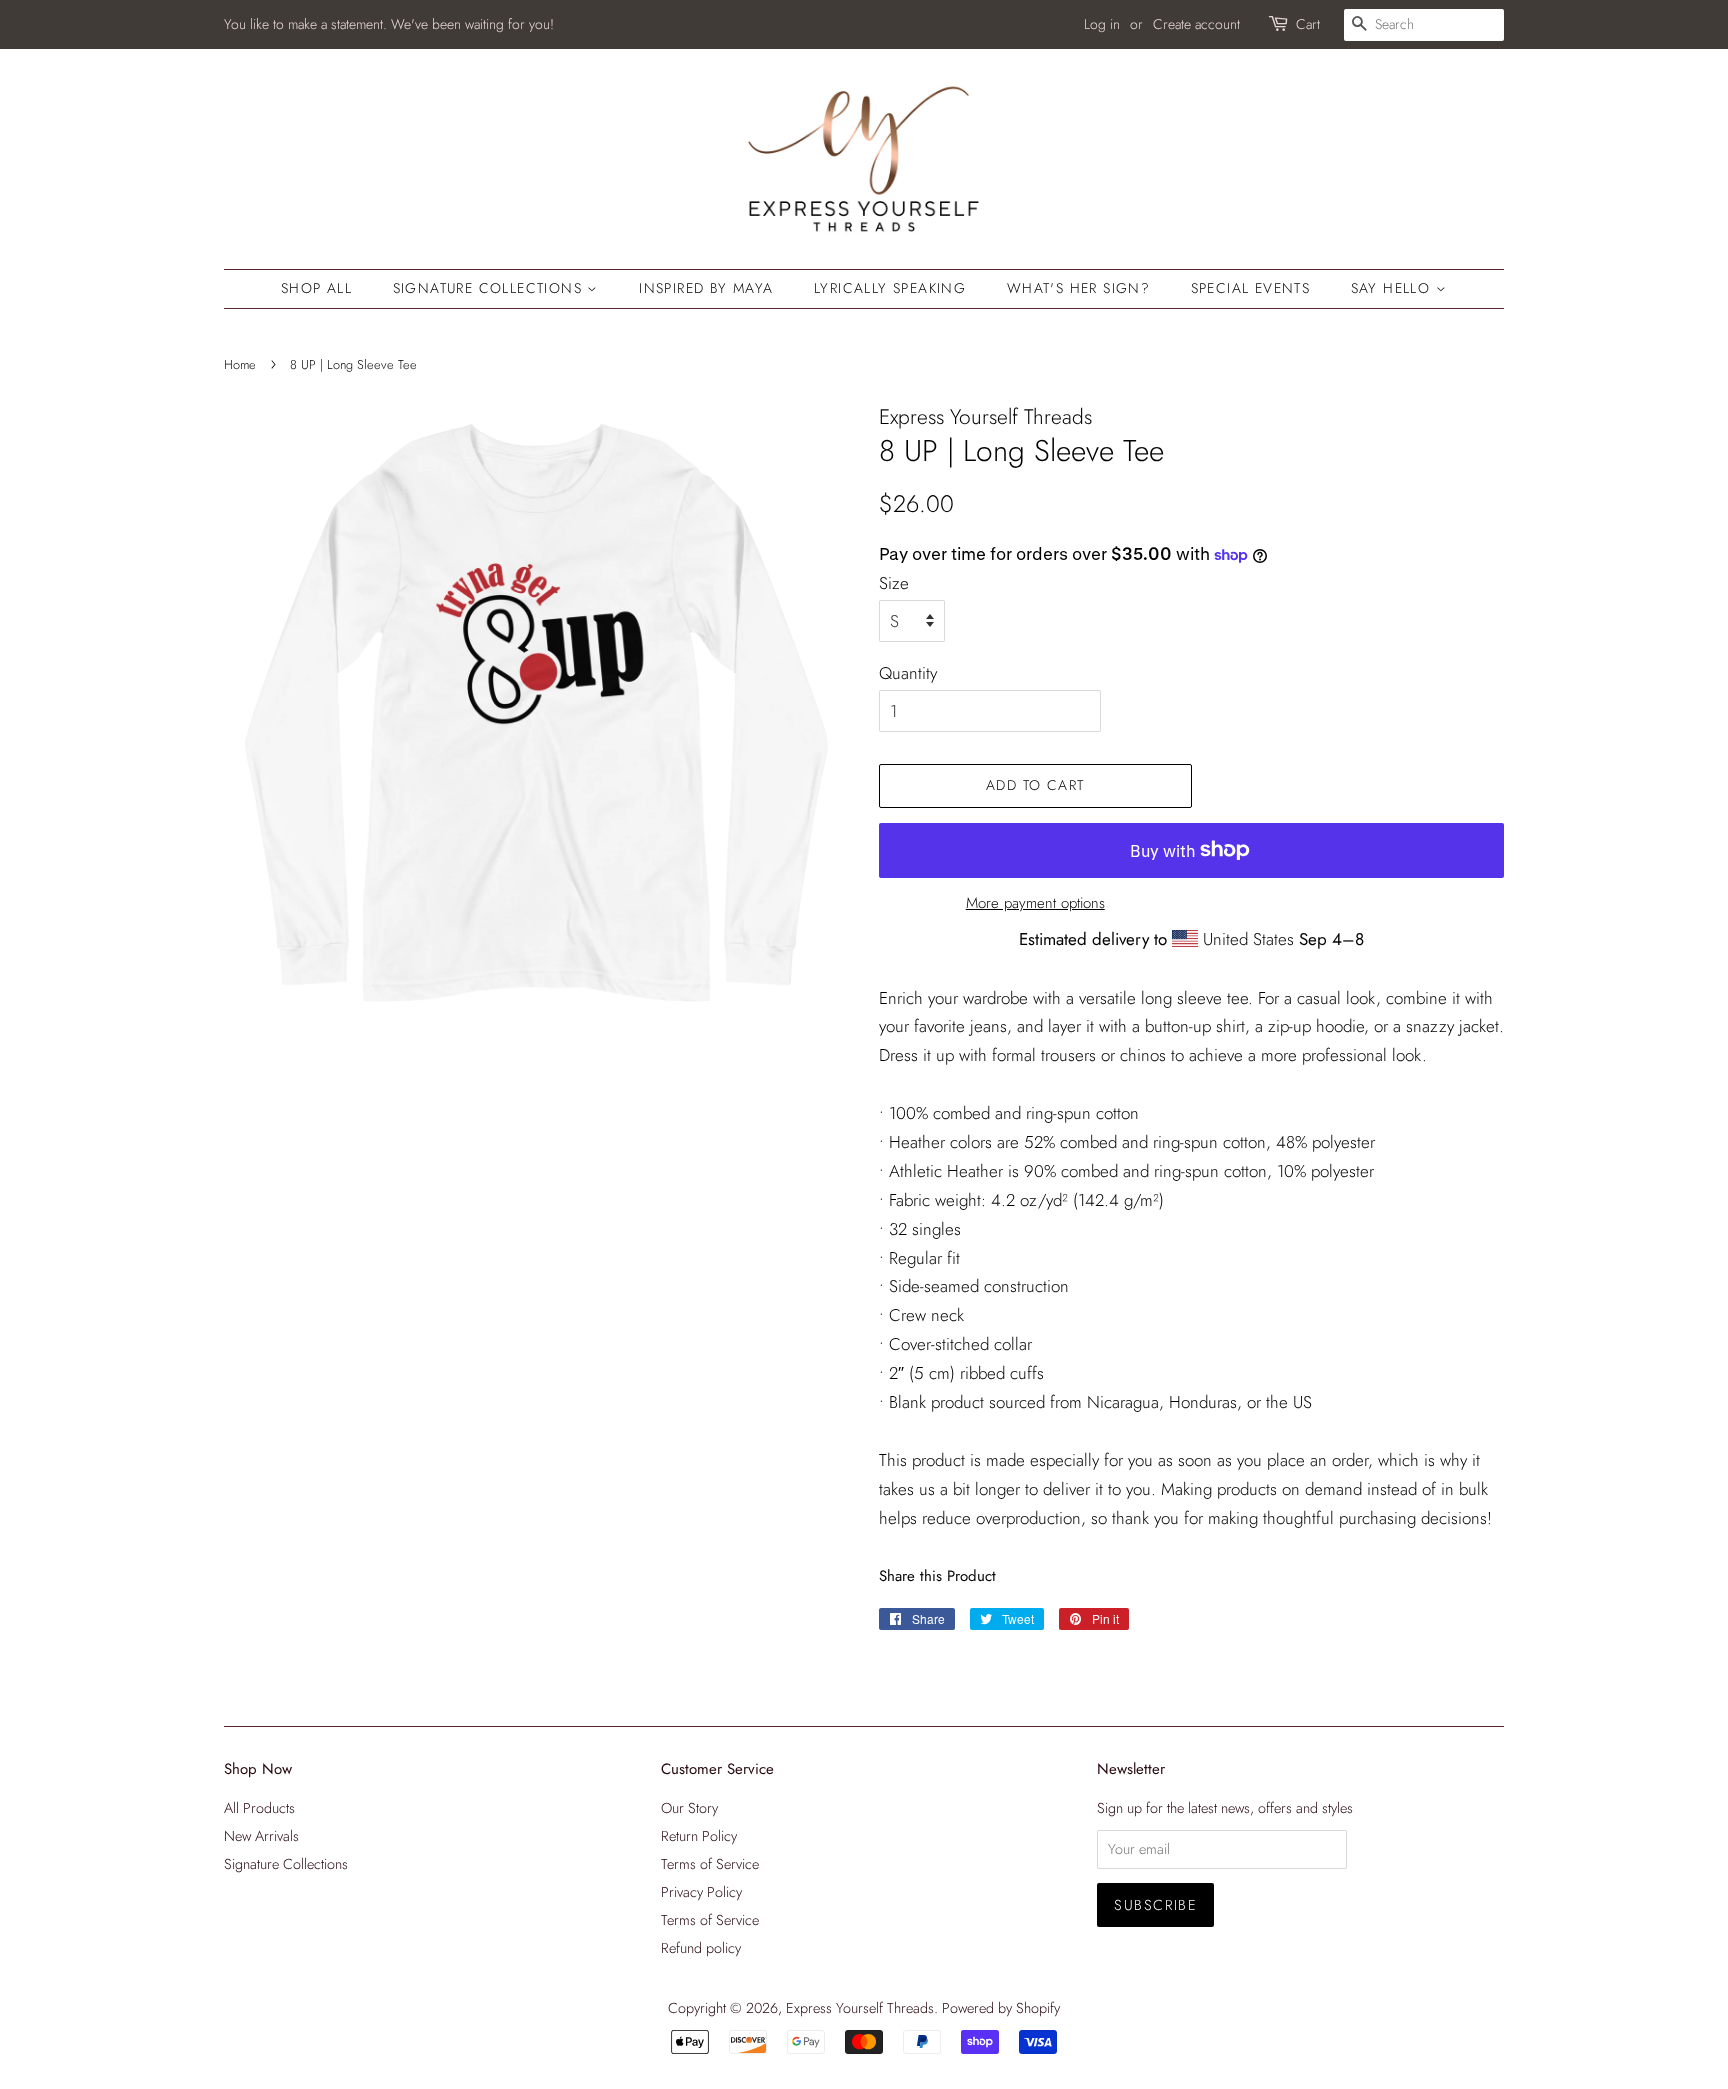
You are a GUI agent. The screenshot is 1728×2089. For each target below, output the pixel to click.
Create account (1196, 24)
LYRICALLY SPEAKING (890, 288)
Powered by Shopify (1001, 2008)
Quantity (908, 673)
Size (894, 583)
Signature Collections (490, 288)
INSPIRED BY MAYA (706, 288)
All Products (259, 1808)
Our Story (689, 1808)
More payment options (1035, 903)
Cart (1308, 24)
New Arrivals (261, 1836)
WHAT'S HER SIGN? (1078, 288)
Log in (1102, 24)
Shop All (316, 288)
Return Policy (699, 1836)
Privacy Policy (701, 1892)
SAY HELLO (1393, 288)
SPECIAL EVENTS (1251, 288)
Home (240, 364)
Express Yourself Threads (860, 2008)
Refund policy (701, 1948)
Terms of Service (710, 1864)
